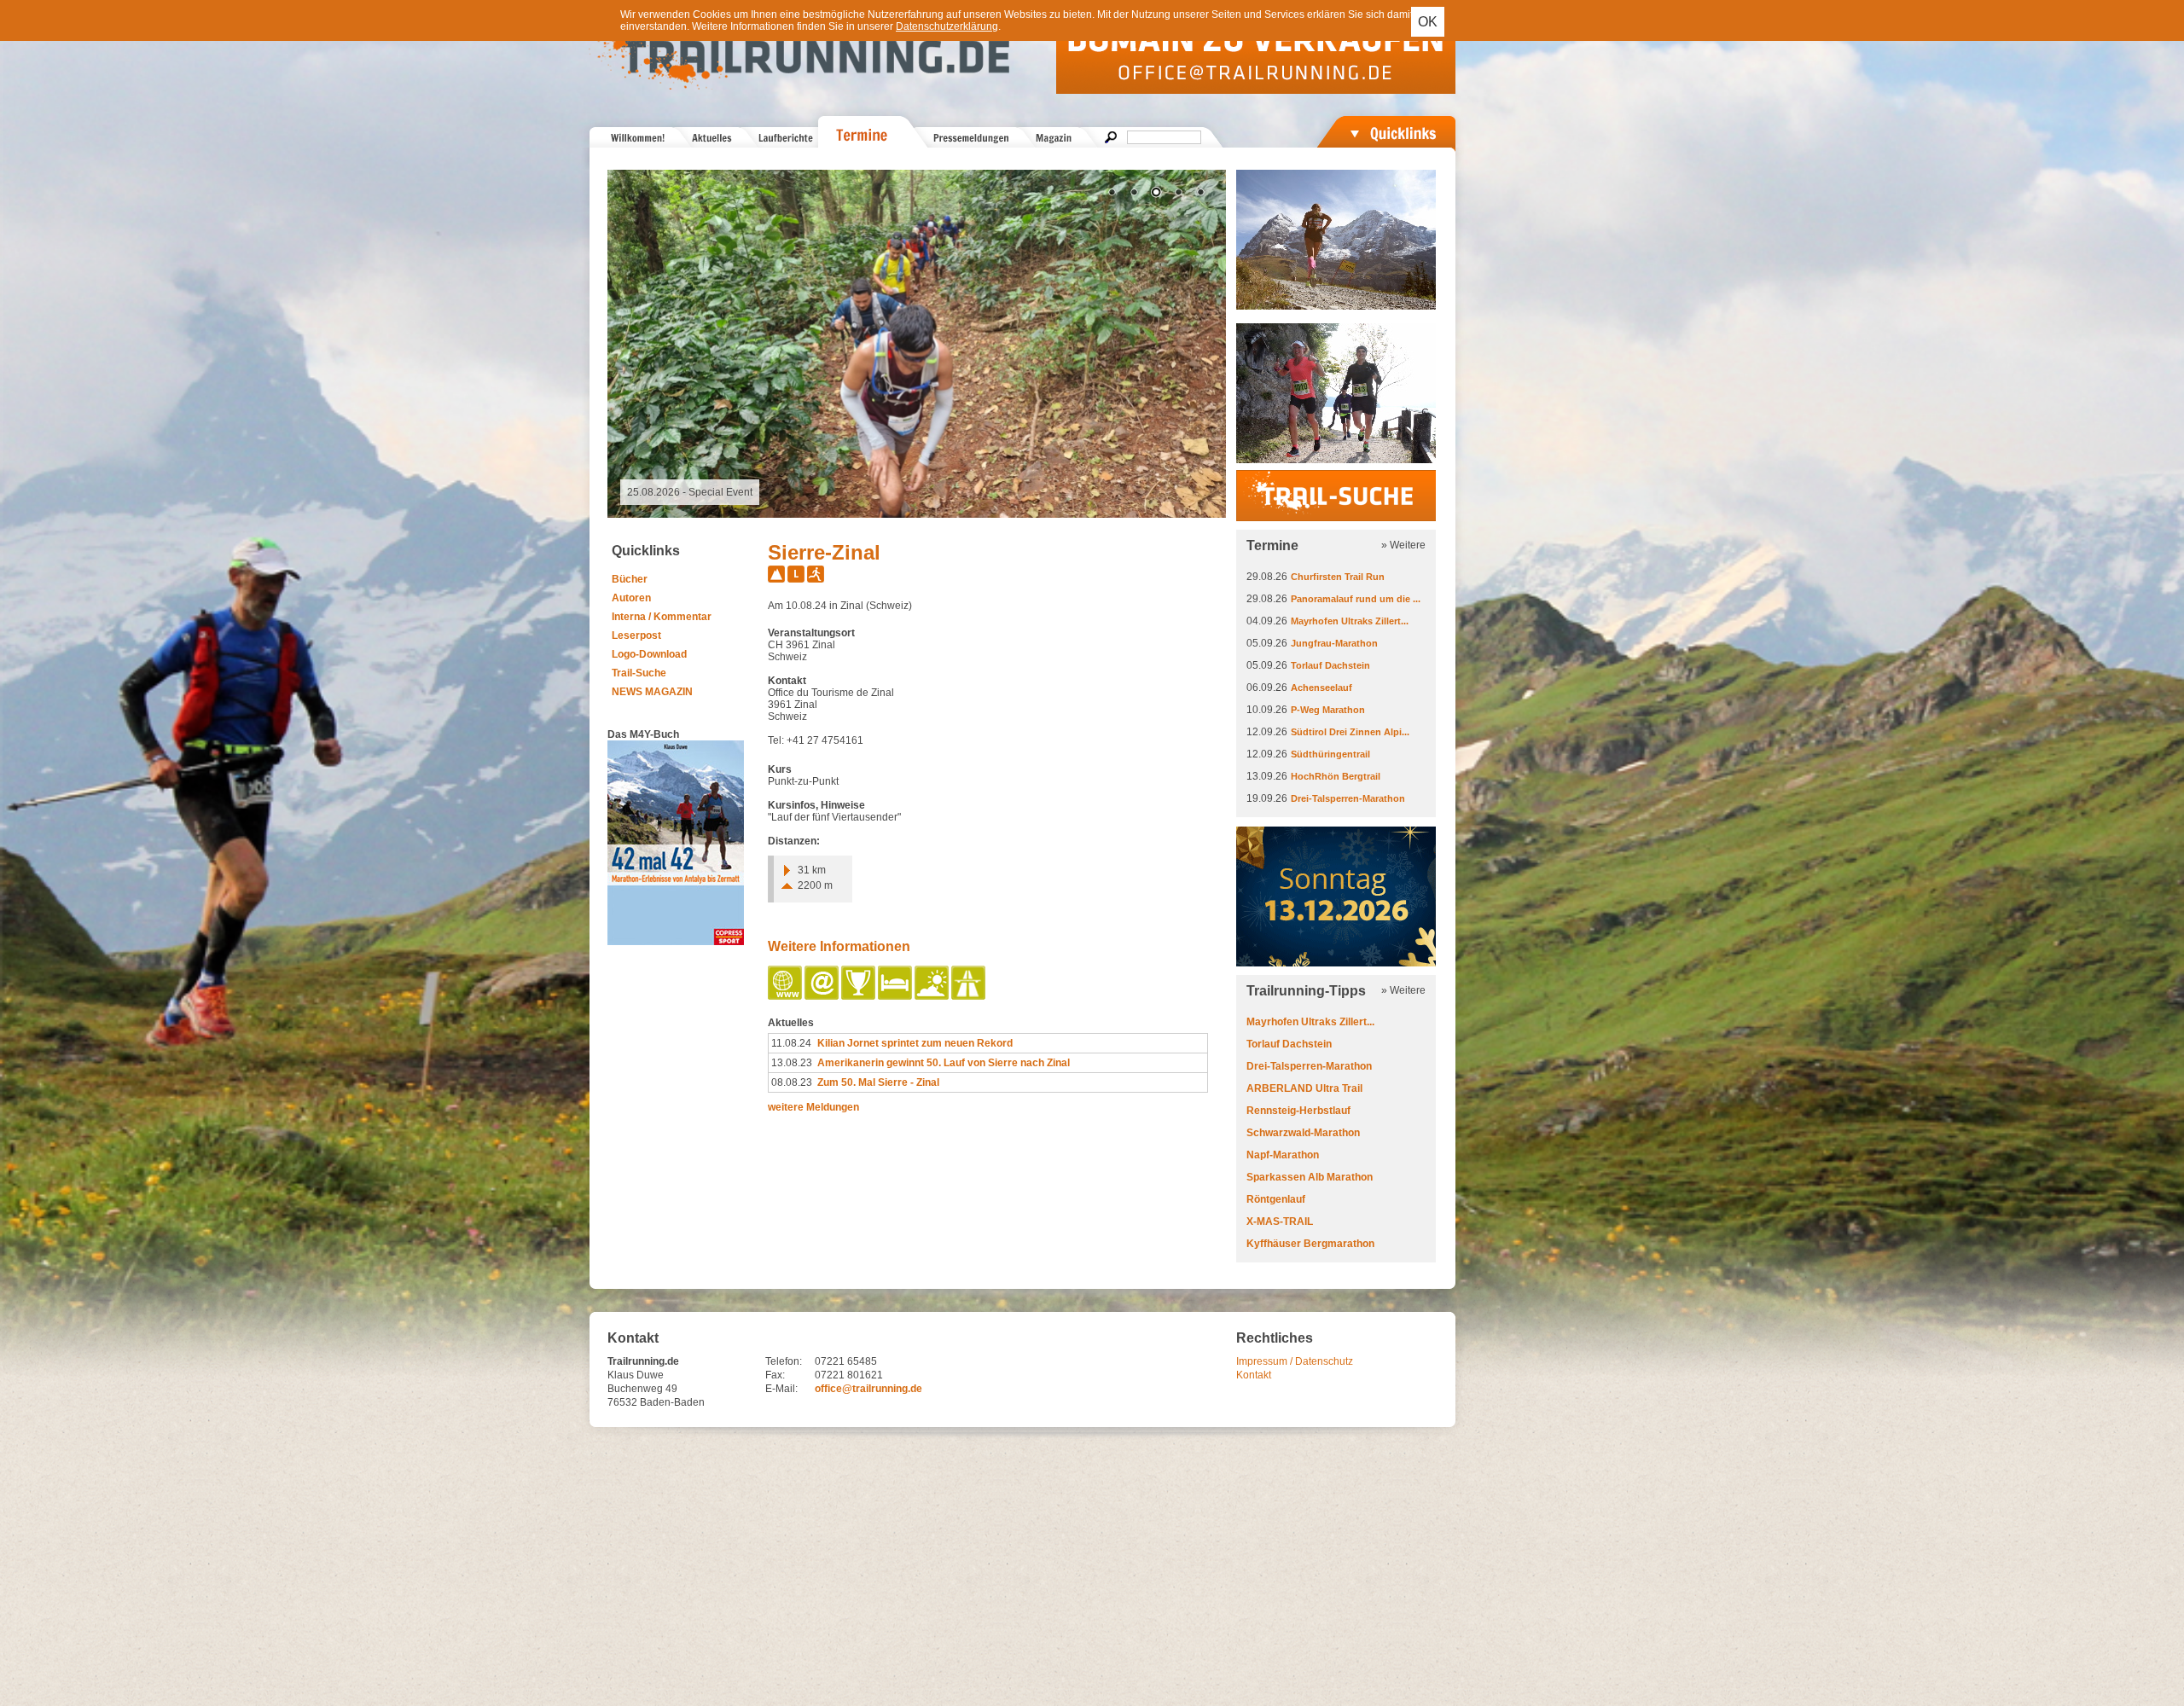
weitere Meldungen (813, 1107)
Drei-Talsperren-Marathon (1348, 798)
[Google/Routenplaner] (970, 996)
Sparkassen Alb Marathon (1310, 1177)
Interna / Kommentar (662, 617)
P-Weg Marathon (1328, 710)
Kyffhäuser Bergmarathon (1310, 1244)
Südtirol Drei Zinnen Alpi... (1350, 732)
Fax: (775, 1375)
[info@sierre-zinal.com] (823, 996)
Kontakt (1254, 1375)
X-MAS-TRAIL (1280, 1221)
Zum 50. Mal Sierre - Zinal (878, 1082)
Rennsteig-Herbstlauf (1298, 1111)
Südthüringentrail (1330, 754)
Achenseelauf (1321, 688)
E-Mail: (781, 1389)
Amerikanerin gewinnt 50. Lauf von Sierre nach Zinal (944, 1063)
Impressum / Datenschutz (1295, 1361)
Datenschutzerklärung (947, 26)
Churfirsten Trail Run (1338, 577)
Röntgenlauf (1276, 1199)
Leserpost (636, 635)
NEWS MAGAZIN (652, 692)
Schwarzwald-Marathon (1303, 1133)
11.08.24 (791, 1043)
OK (1428, 22)
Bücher (630, 579)
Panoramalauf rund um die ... (1356, 599)
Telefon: (784, 1361)
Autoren (631, 598)
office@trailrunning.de (868, 1389)
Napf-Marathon (1283, 1155)
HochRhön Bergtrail (1336, 776)
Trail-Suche (639, 673)
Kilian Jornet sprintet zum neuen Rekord (915, 1043)
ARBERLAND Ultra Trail (1304, 1088)
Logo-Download (649, 654)
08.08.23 (792, 1082)
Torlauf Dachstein (1330, 665)
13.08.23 (792, 1063)
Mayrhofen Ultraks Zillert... (1350, 621)
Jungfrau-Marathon (1334, 643)
